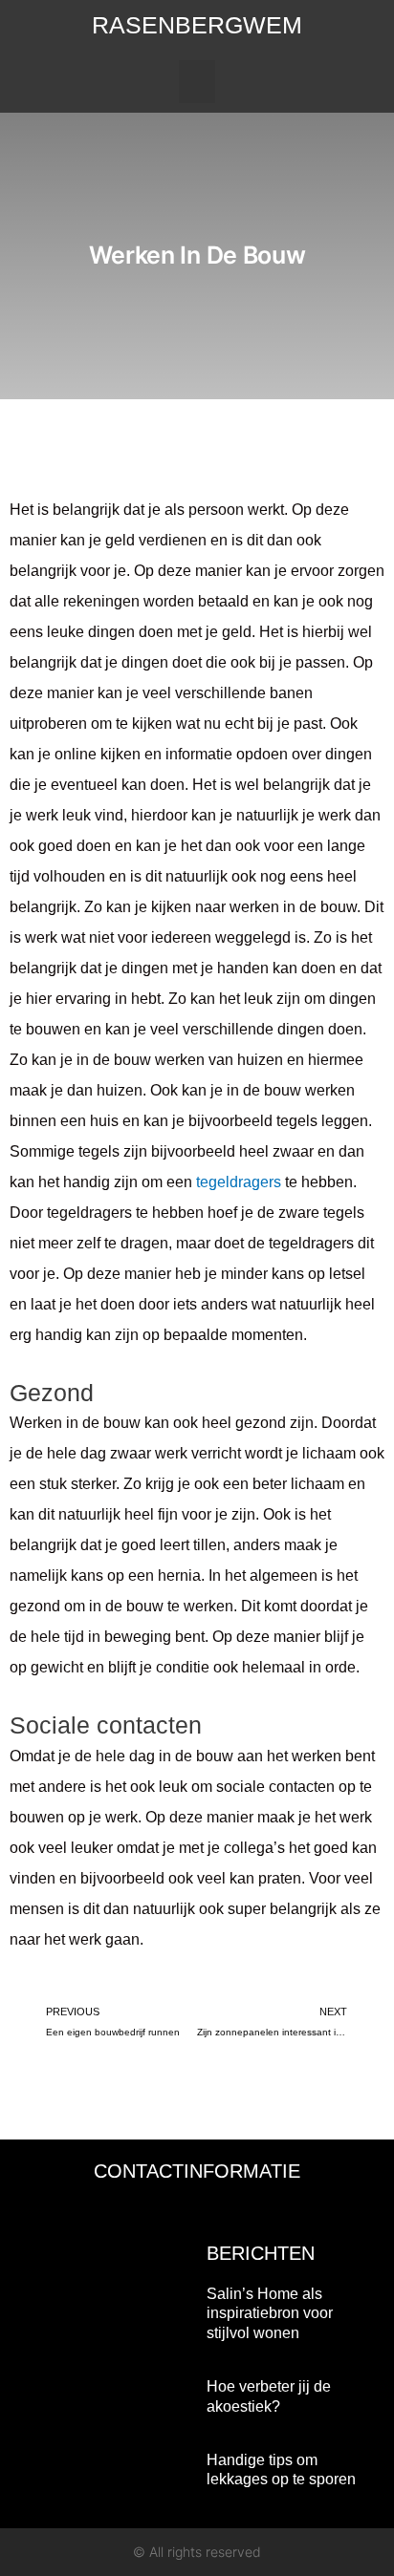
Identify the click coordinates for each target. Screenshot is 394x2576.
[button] (197, 82)
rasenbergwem (197, 25)
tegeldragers (239, 1182)
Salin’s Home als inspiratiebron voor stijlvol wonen (270, 2314)
